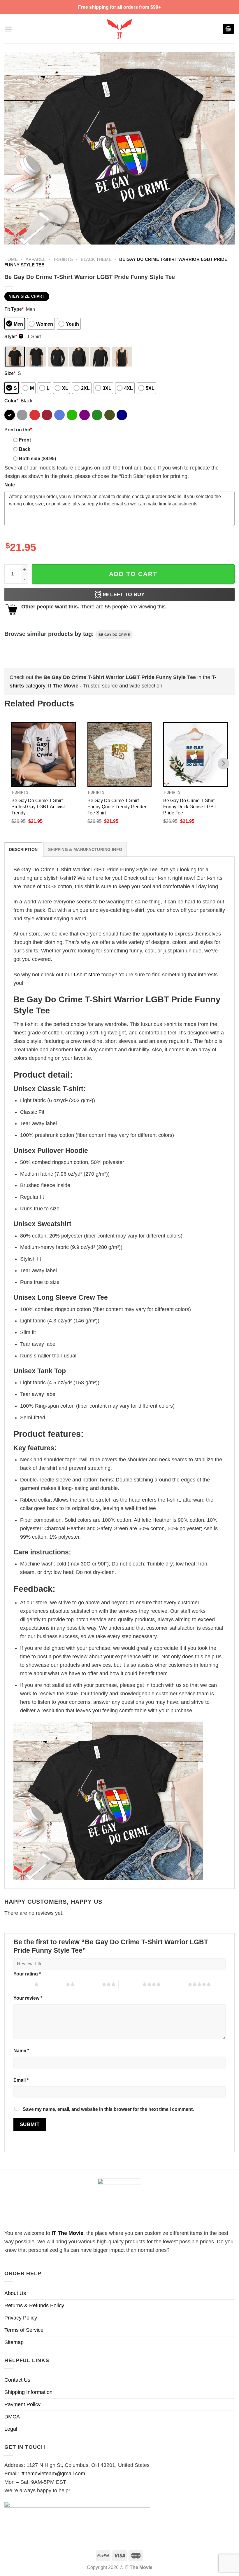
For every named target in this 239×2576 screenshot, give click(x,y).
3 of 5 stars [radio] (90, 1984)
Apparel (36, 259)
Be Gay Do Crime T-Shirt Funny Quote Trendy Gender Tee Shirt (117, 807)
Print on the (18, 430)
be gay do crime (114, 635)
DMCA (12, 2417)
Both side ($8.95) (37, 458)
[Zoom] (13, 237)
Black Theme (96, 259)
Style (13, 336)
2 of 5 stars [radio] (54, 1984)
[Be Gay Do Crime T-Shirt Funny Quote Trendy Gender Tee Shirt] (120, 754)
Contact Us (17, 2380)
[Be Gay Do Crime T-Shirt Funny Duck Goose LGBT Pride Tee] (195, 754)
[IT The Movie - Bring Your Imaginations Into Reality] (119, 29)
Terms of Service (24, 2330)
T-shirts (63, 259)
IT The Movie (67, 2233)
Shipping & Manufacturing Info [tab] (85, 849)
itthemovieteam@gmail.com (53, 2474)
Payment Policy (22, 2404)
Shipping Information (28, 2392)
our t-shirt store (82, 975)
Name (21, 2050)
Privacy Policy (21, 2318)
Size (10, 373)
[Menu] (8, 29)
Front (25, 440)
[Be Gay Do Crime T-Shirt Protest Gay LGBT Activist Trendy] (44, 754)
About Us (15, 2293)
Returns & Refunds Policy (34, 2306)
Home (11, 259)
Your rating (27, 1974)
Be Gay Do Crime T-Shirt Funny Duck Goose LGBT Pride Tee (190, 807)
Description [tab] (23, 849)
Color (11, 401)
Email (21, 2080)
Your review (28, 1998)
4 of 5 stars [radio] (130, 1984)
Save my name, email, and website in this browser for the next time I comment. (108, 2109)
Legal (11, 2429)
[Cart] (229, 29)
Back (25, 449)
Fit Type (14, 309)
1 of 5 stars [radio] (22, 1984)
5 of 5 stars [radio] (176, 1984)
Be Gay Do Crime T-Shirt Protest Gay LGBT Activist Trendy (38, 807)
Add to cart (133, 574)
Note (10, 485)
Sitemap (14, 2342)
